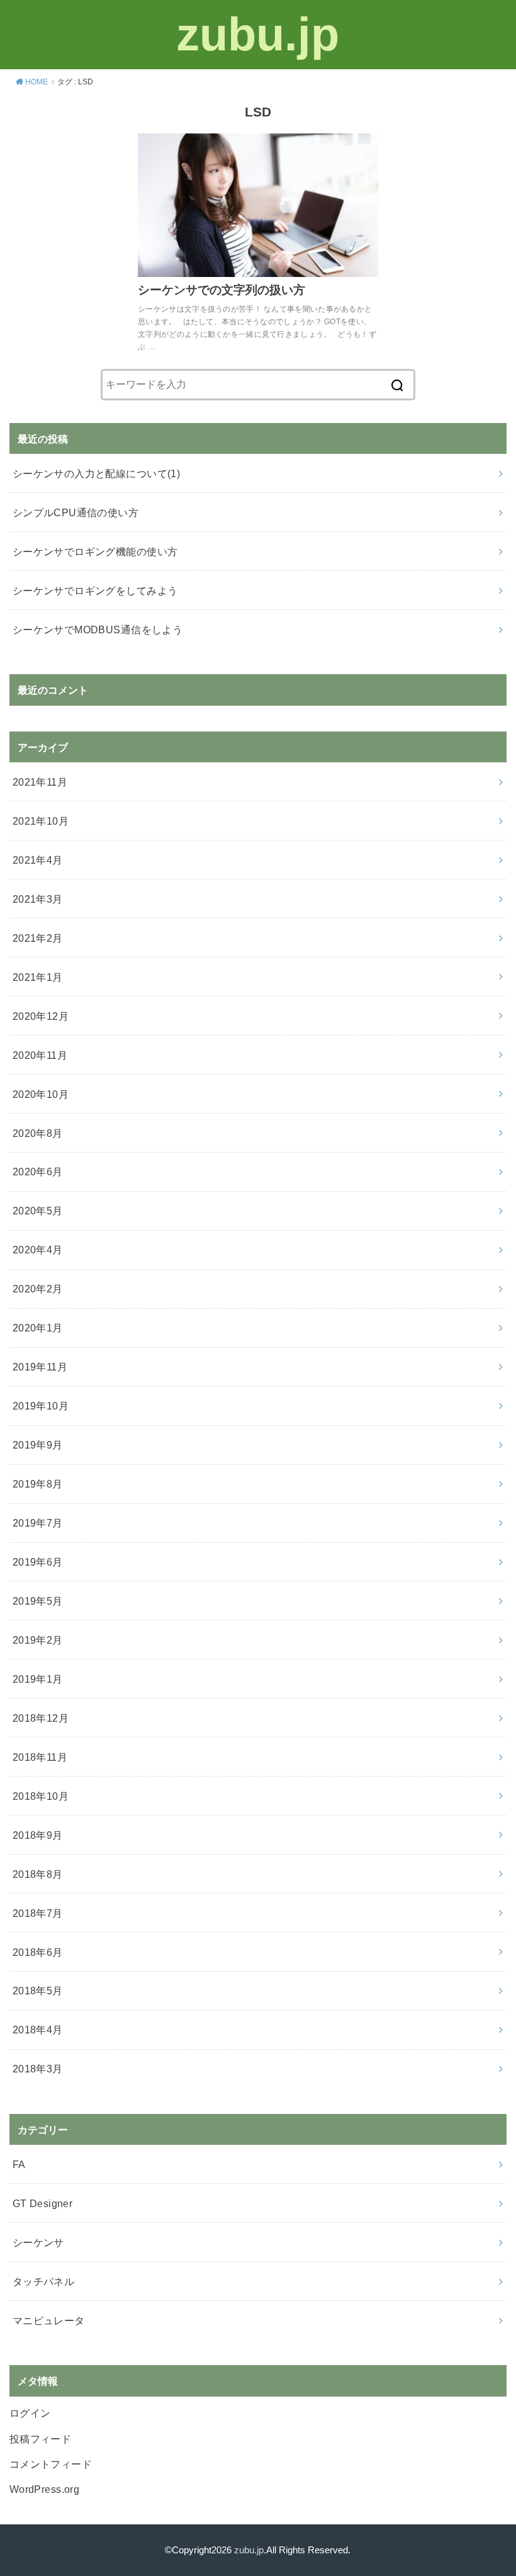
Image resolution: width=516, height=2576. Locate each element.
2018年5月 (38, 1991)
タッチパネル (43, 2281)
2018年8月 (38, 1874)
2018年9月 (38, 1835)
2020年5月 (38, 1211)
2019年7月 (38, 1523)
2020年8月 (38, 1133)
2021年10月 (41, 821)
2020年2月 (38, 1289)
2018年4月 (38, 2030)
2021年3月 (38, 899)
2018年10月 (41, 1796)
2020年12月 (41, 1016)
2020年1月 (38, 1328)
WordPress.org (44, 2489)
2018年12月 (41, 1718)
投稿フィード (40, 2439)
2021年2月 (38, 938)
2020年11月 (40, 1055)
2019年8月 (38, 1484)
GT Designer (43, 2203)
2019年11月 (40, 1367)
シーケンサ (38, 2242)
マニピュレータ (49, 2320)
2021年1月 (38, 977)
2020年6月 (38, 1172)
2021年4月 (38, 860)
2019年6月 (38, 1562)
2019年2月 (38, 1640)
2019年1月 (38, 1679)
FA (19, 2164)
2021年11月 (40, 782)
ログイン (30, 2413)
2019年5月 (38, 1601)
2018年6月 (38, 1952)
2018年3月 (38, 2069)
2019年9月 (38, 1445)
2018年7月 (38, 1913)
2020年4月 (38, 1250)
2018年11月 (40, 1757)
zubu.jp (258, 34)
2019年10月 (41, 1406)
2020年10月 (41, 1094)
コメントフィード (51, 2464)
